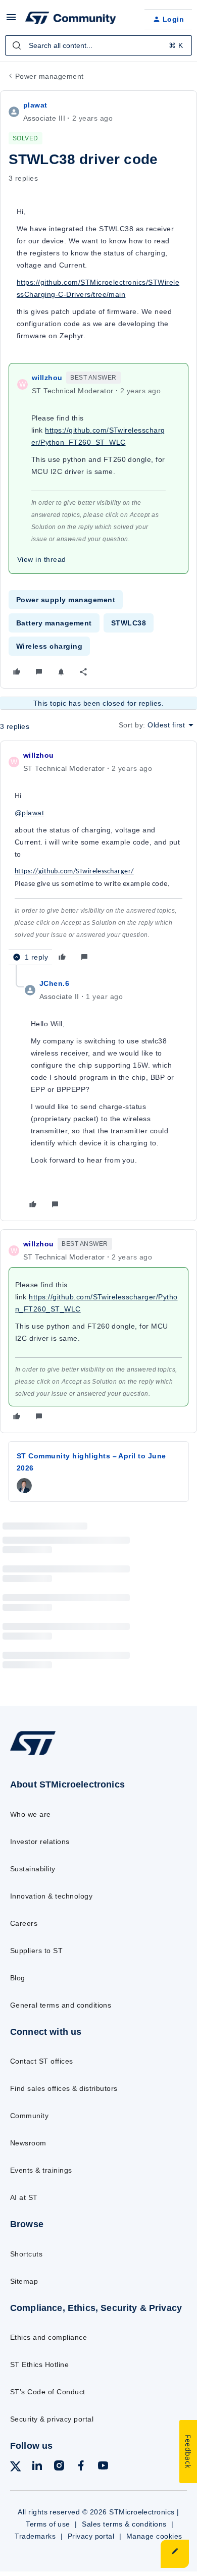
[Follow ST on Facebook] (81, 2467)
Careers (24, 1923)
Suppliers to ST (36, 1951)
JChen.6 (54, 983)
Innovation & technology (51, 1896)
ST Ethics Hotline (39, 2364)
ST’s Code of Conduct (48, 2392)
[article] (98, 857)
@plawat (29, 813)
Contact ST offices (42, 2061)
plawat (35, 105)
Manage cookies (154, 2536)
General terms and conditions (61, 2005)
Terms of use (48, 2524)
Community (29, 2116)
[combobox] (98, 45)
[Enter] (17, 45)
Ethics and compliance (48, 2337)
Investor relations (40, 1842)
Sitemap (24, 2281)
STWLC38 (129, 623)
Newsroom (28, 2143)
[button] (11, 21)
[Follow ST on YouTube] (103, 2467)
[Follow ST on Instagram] (59, 2467)
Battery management (54, 623)
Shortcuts (26, 2254)
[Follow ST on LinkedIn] (37, 2467)
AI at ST (24, 2197)
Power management (50, 76)
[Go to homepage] (33, 1755)
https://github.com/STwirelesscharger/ (74, 872)
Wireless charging (49, 646)
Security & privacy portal (52, 2419)
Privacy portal (91, 2536)
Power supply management (66, 600)
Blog (18, 1978)
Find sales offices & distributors (64, 2088)
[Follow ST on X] (16, 2468)
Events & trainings (41, 2170)
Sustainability (33, 1869)
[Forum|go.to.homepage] (71, 19)
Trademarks (35, 2536)
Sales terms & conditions (124, 2524)
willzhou (47, 378)
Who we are (31, 1814)
